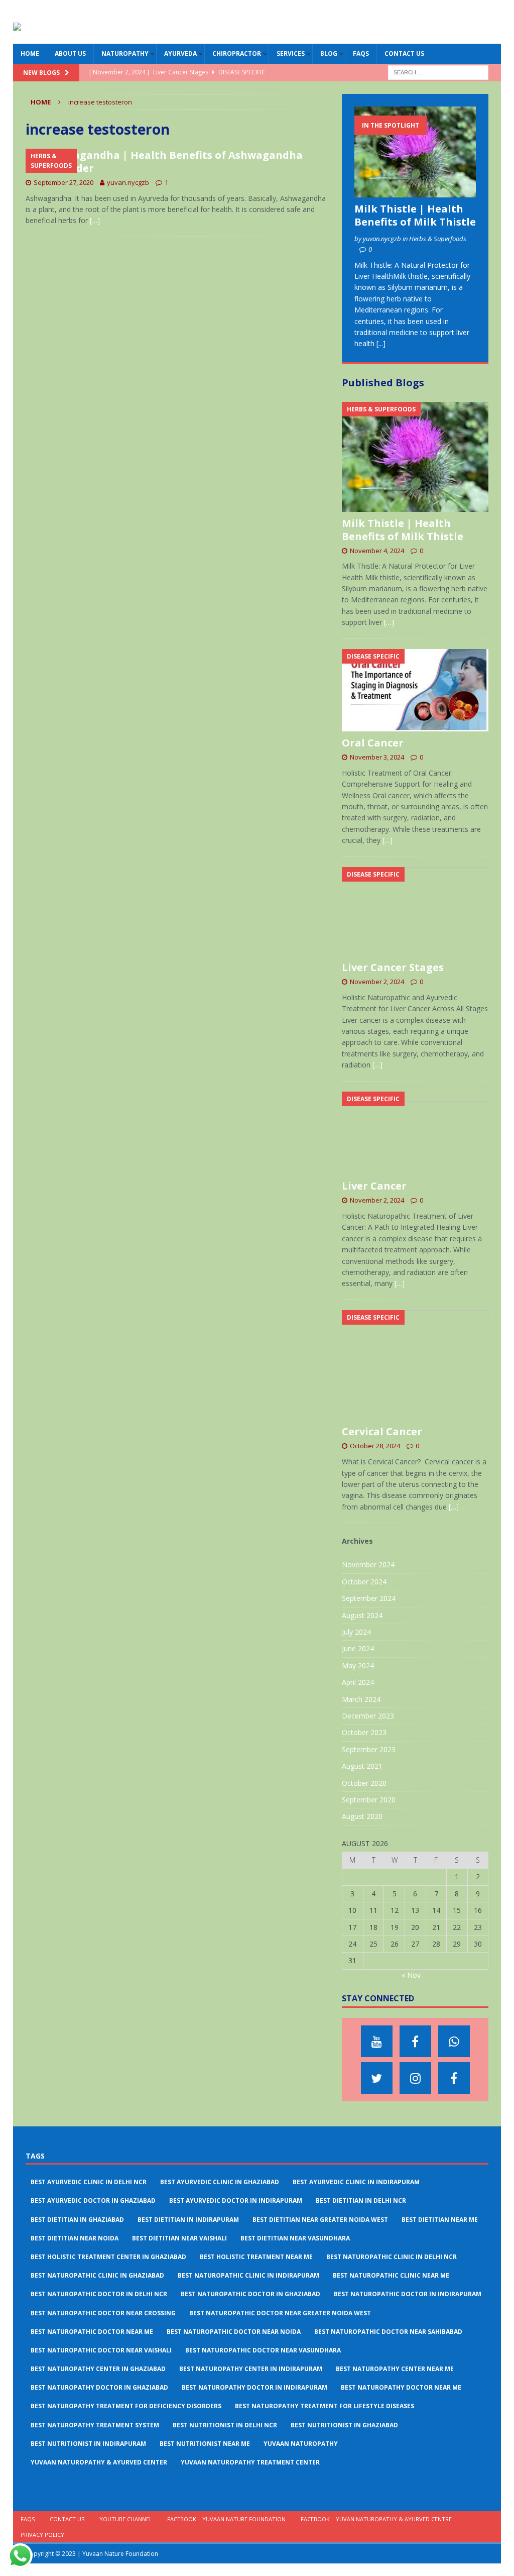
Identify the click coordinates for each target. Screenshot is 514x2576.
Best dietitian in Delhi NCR (361, 2201)
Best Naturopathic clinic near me (391, 2275)
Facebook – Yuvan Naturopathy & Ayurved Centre (376, 2519)
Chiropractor (237, 53)
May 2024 (358, 1666)
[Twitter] (377, 2078)
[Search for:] (438, 72)
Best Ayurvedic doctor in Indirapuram (236, 2201)
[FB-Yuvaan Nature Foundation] (415, 2041)
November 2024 (368, 1565)
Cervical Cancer (382, 1431)
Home (30, 53)
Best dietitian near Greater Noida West (320, 2220)
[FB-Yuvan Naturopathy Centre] (454, 2078)
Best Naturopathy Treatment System (95, 2425)
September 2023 (369, 1749)
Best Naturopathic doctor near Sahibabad (388, 2332)
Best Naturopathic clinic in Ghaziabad (97, 2275)
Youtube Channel (126, 2519)
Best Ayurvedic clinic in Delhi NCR (89, 2182)
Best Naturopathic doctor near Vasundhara (263, 2350)
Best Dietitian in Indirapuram (188, 2220)
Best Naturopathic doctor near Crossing (103, 2313)
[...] (381, 343)
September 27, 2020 (63, 182)
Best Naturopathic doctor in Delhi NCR (99, 2294)
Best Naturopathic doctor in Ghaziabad (250, 2294)
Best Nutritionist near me (205, 2444)
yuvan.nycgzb (128, 182)
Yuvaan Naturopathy (301, 2444)
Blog (329, 53)
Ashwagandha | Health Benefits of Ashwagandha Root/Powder (164, 162)
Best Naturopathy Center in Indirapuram (251, 2369)
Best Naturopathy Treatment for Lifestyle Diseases (325, 2406)
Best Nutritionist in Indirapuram (88, 2444)
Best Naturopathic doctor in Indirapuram (408, 2294)
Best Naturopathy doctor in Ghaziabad (99, 2387)
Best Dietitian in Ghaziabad (77, 2220)
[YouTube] (377, 2041)
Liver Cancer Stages (393, 967)
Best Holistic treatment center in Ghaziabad (108, 2257)
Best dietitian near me (440, 2220)
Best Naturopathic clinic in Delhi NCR (392, 2257)
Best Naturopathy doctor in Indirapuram (254, 2387)
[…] (95, 220)
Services (291, 53)
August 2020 (362, 1816)
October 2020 (364, 1783)
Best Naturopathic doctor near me (92, 2332)
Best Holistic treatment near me (256, 2257)
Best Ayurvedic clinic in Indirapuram (356, 2182)
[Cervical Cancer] (415, 1365)
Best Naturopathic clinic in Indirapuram (248, 2275)
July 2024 (356, 1632)
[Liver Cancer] (415, 1133)
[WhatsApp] (454, 2041)
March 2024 (361, 1699)
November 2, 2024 (377, 982)
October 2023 (364, 1732)
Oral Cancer (373, 743)
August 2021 (362, 1766)
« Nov (411, 1975)
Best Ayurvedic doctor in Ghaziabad (93, 2201)
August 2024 (362, 1615)
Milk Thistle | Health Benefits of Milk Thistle (415, 215)
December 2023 (368, 1716)
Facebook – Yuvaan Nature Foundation (226, 2519)
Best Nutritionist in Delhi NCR (225, 2425)
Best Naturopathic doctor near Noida (234, 2332)
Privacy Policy (42, 2535)
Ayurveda (180, 53)
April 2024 (358, 1682)
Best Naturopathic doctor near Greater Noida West (280, 2313)
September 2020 (369, 1800)
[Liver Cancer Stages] (415, 912)
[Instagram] (415, 2078)
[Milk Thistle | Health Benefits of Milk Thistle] (415, 152)
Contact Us (404, 53)
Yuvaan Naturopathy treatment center (250, 2462)
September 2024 (369, 1598)
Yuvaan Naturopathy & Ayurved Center (99, 2462)
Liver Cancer (374, 1186)
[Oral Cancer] (415, 690)
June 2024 (358, 1648)
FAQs (361, 53)
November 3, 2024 (377, 757)
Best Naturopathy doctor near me (401, 2387)
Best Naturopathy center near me (395, 2369)
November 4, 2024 (377, 551)
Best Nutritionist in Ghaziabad (344, 2425)
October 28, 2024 (375, 1446)
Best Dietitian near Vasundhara (295, 2238)
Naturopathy (125, 53)
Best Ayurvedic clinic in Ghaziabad (220, 2182)
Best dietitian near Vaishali (179, 2238)
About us (70, 53)
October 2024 (364, 1582)
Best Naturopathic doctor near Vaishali (101, 2350)
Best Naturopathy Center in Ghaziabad (98, 2369)
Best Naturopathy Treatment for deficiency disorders (126, 2406)
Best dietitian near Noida (75, 2238)
